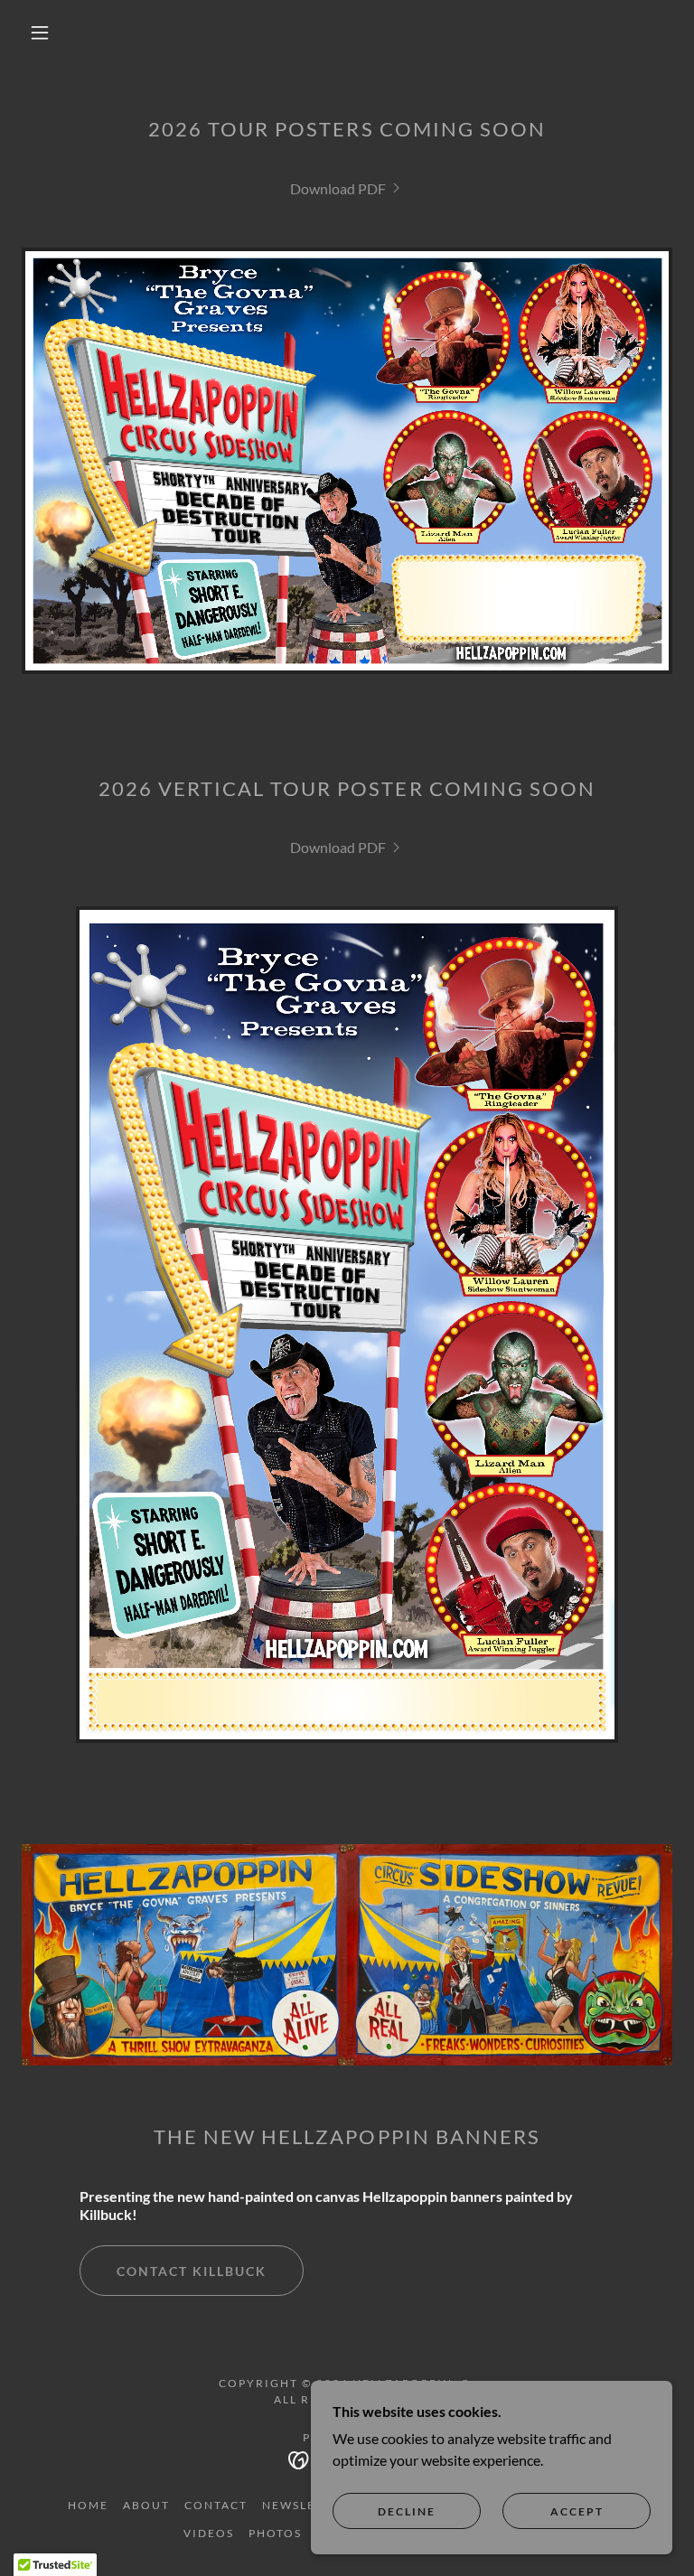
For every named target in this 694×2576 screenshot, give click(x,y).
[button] (40, 33)
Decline (407, 2511)
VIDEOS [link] (209, 2533)
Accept (577, 2511)
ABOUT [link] (146, 2505)
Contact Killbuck (192, 2271)
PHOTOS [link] (275, 2533)
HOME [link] (88, 2505)
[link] (347, 188)
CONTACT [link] (216, 2505)
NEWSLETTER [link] (305, 2505)
